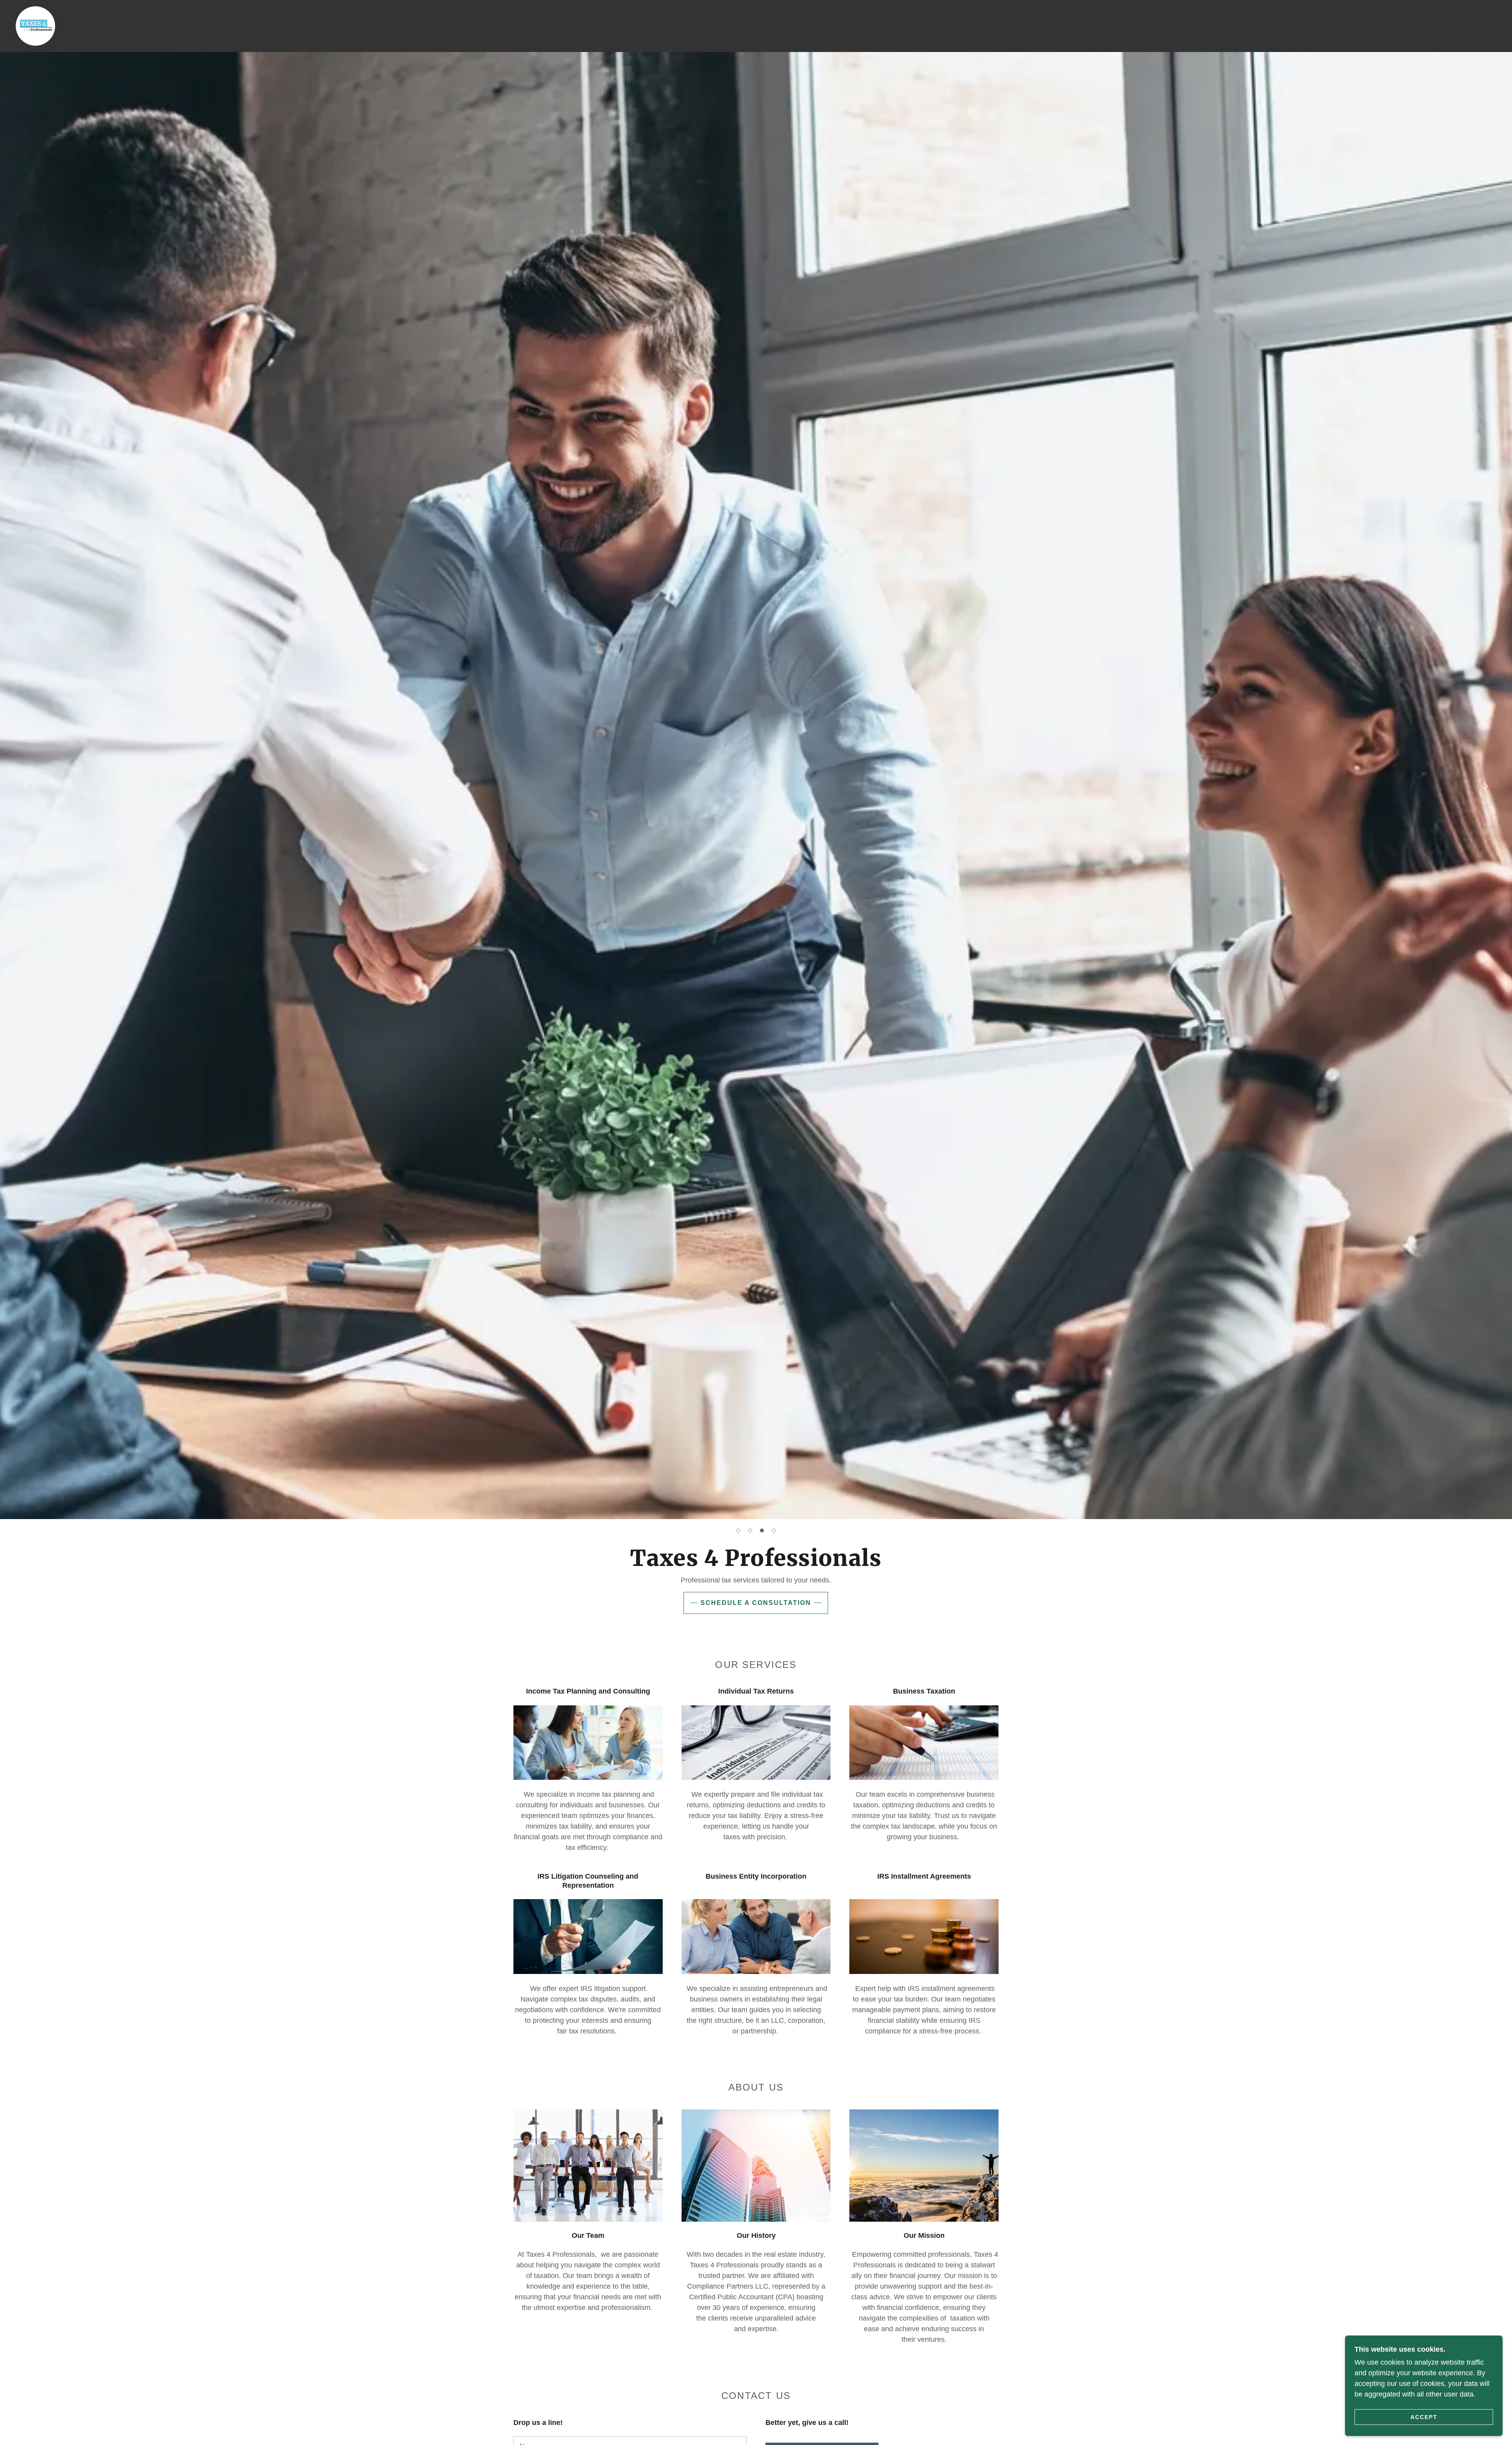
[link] (35, 26)
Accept (1424, 2417)
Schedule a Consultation (756, 1603)
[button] (738, 1530)
